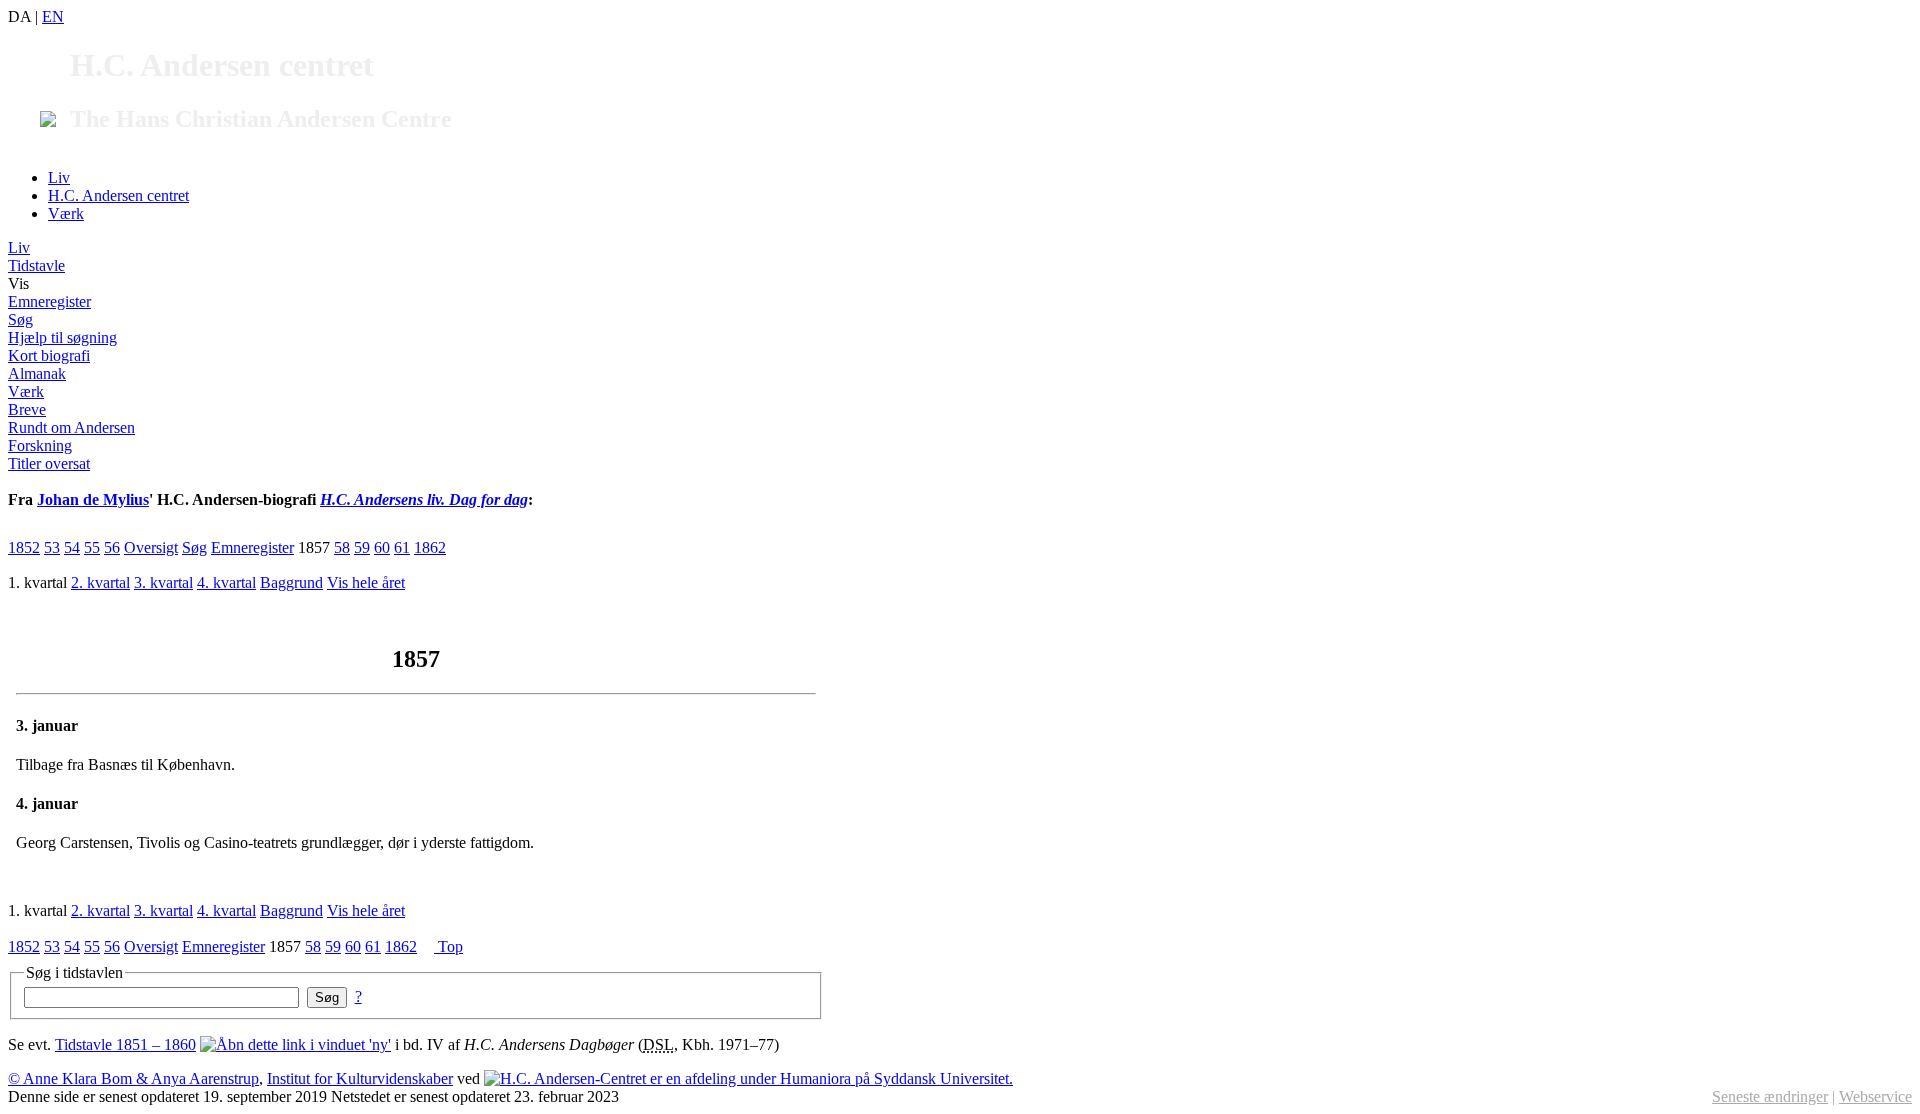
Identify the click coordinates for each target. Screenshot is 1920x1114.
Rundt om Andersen (71, 427)
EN (53, 16)
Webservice (1875, 1096)
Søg (20, 319)
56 (112, 547)
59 (362, 547)
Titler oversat (49, 463)
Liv (59, 177)
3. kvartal (163, 582)
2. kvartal (100, 582)
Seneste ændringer (1770, 1096)
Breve (27, 409)
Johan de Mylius (93, 499)
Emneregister (49, 301)
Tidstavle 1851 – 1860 (125, 1044)
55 (92, 547)
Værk (66, 213)
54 (72, 547)
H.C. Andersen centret (118, 195)
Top (448, 946)
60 (382, 547)
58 (342, 547)
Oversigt (151, 547)
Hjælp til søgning (62, 337)
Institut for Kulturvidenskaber (360, 1078)
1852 (24, 547)
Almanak (37, 373)
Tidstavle (36, 265)
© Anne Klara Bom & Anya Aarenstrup (133, 1078)
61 (402, 547)
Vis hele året (366, 582)
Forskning (40, 445)
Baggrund (291, 582)
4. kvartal (226, 582)
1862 (430, 547)
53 (52, 547)
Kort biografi (49, 355)
